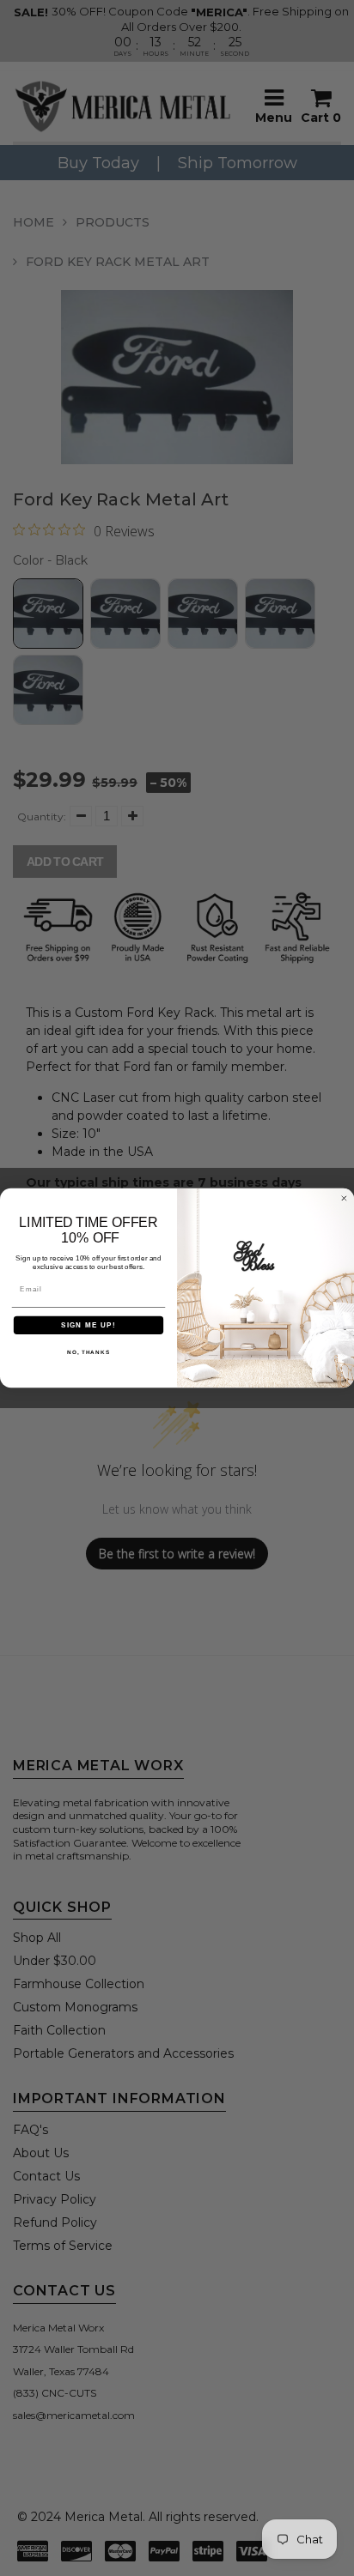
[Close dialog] (344, 1198)
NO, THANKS (88, 1353)
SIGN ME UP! (88, 1325)
